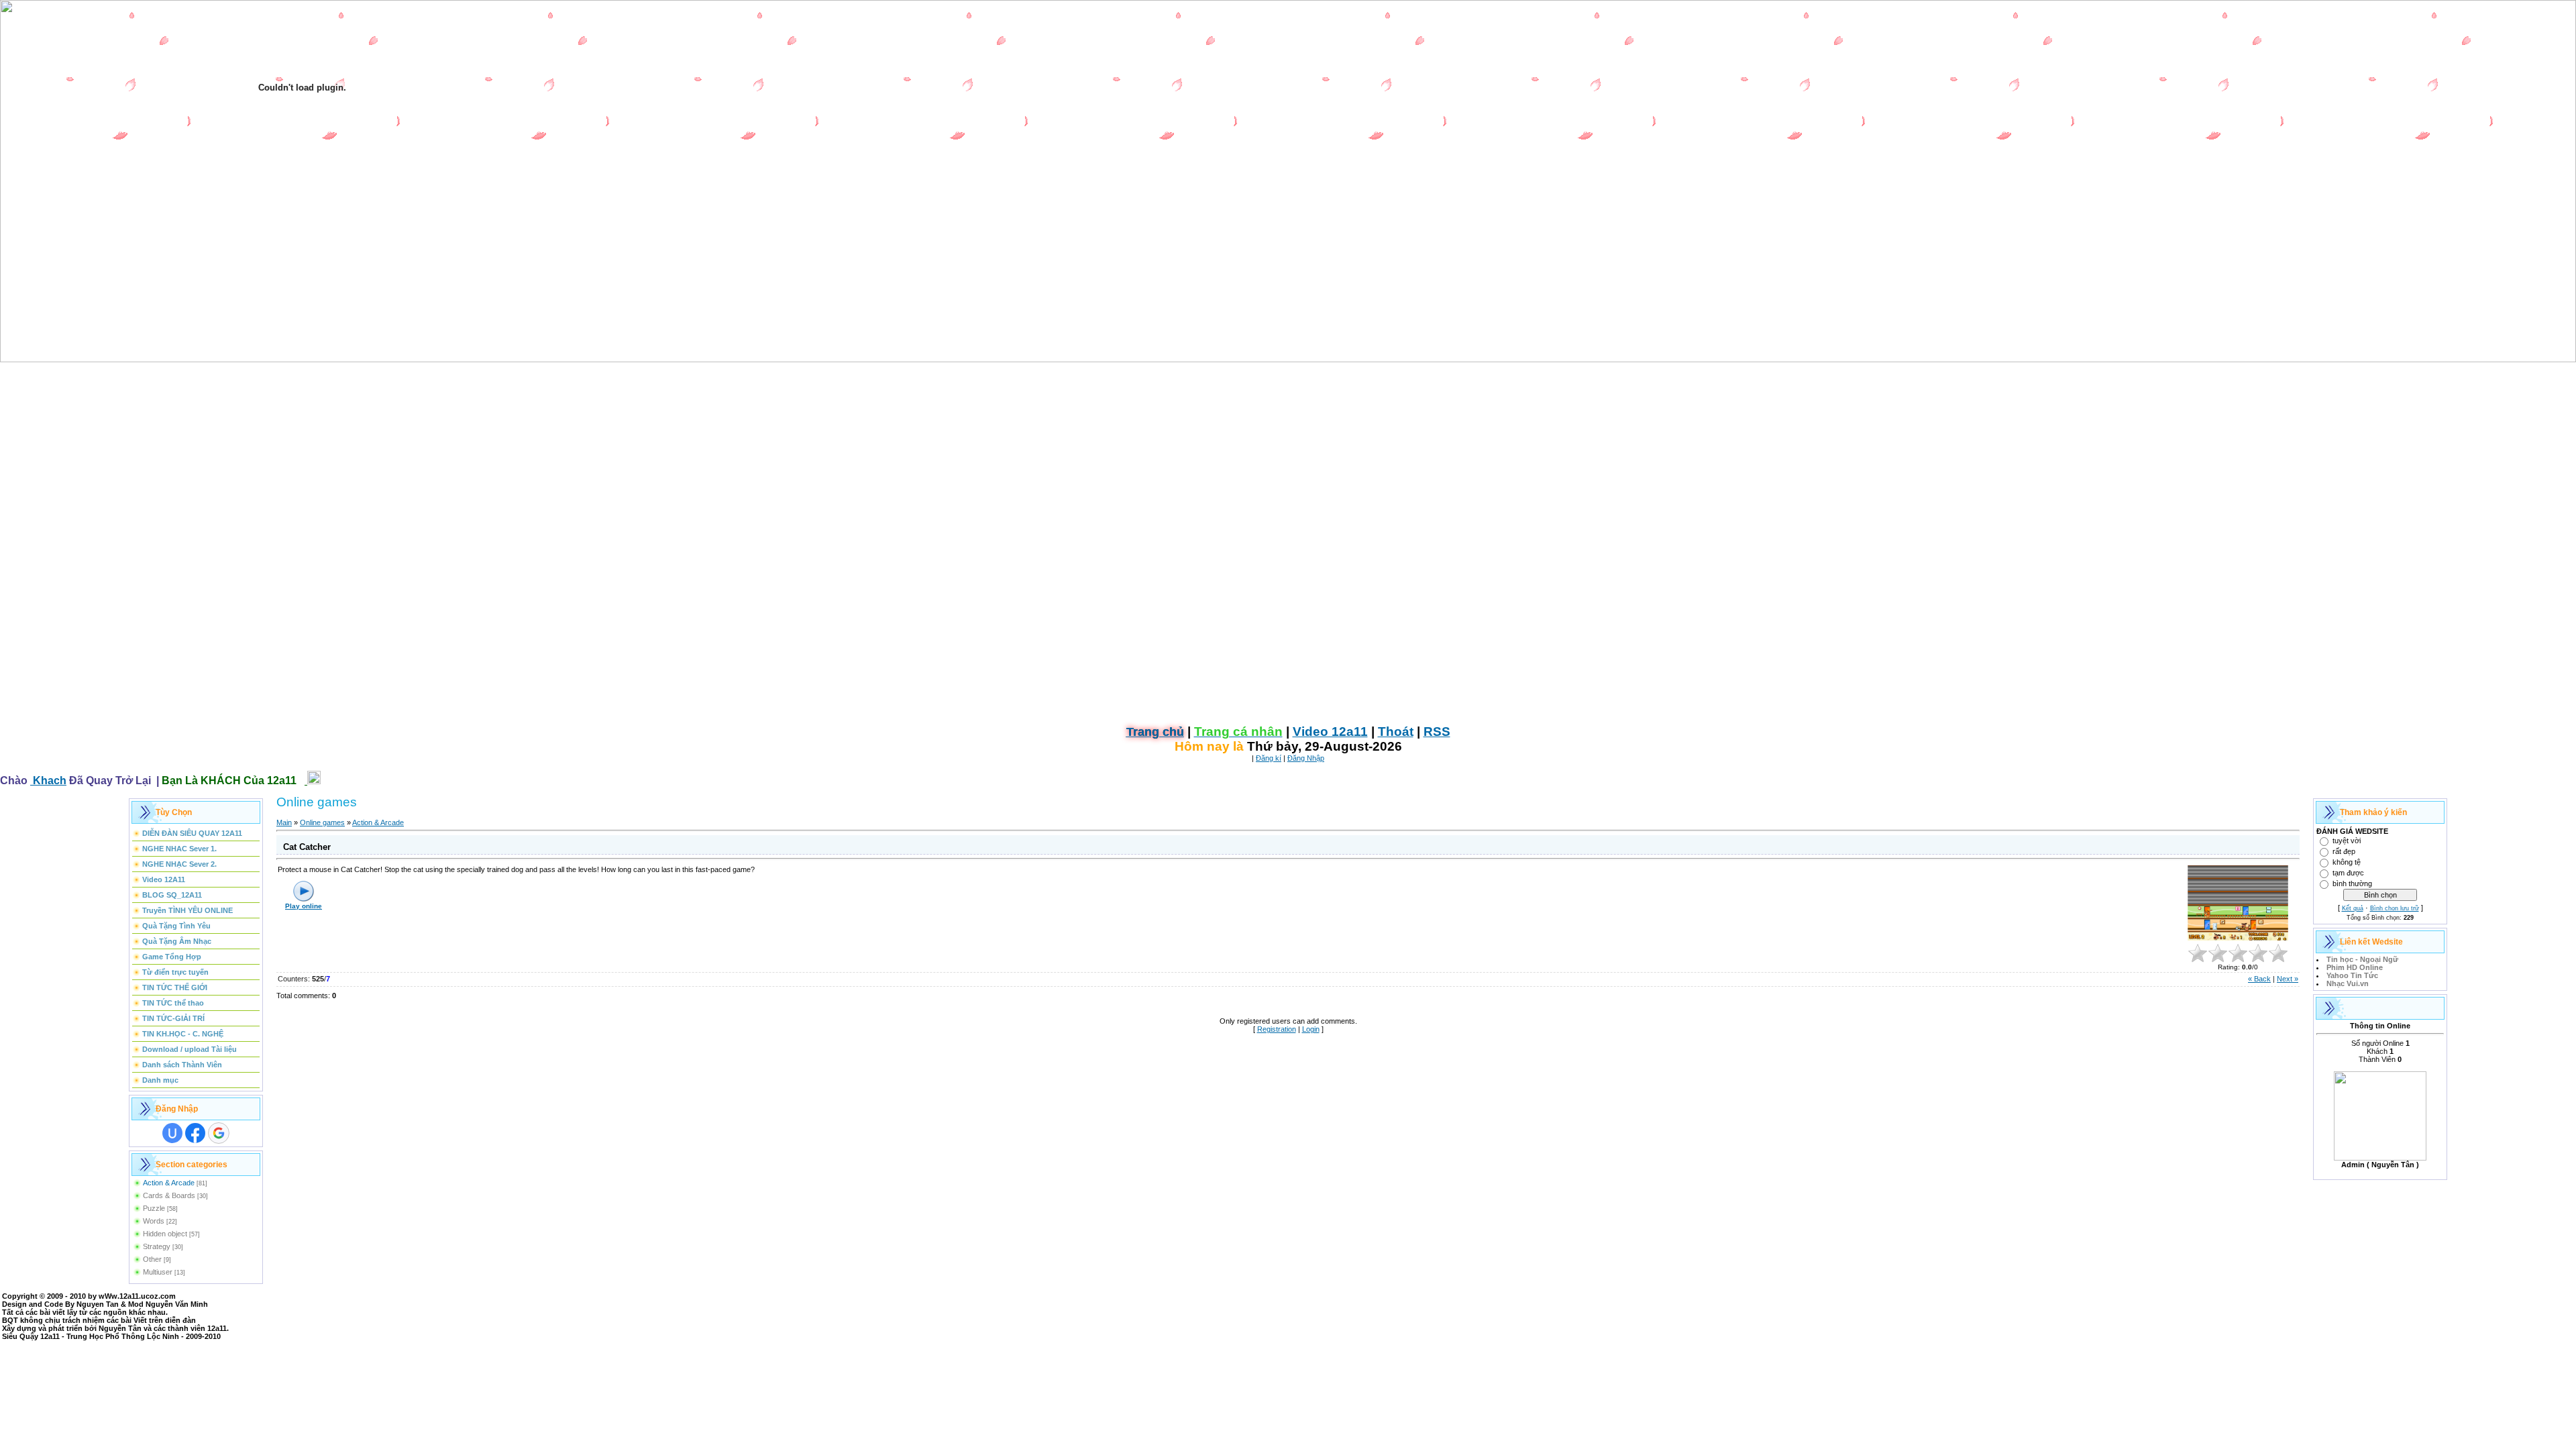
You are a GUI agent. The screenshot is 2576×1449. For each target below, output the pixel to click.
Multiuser (158, 1272)
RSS (1437, 732)
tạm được (2348, 873)
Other (152, 1259)
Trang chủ (1155, 732)
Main (284, 822)
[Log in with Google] (219, 1133)
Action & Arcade (169, 1183)
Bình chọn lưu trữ (2395, 908)
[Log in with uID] (172, 1133)
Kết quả (2353, 908)
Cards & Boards (169, 1195)
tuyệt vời (2347, 841)
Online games (322, 822)
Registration (1277, 1029)
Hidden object (165, 1234)
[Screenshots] (2238, 903)
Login (1311, 1029)
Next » (2288, 979)
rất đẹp (2344, 851)
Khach (48, 781)
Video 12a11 (1330, 732)
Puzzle (154, 1208)
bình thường (2352, 883)
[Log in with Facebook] (195, 1133)
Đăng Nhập (1306, 758)
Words (154, 1221)
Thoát (1396, 732)
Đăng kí (1269, 758)
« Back (2259, 979)
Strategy (157, 1246)
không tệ (2347, 862)
